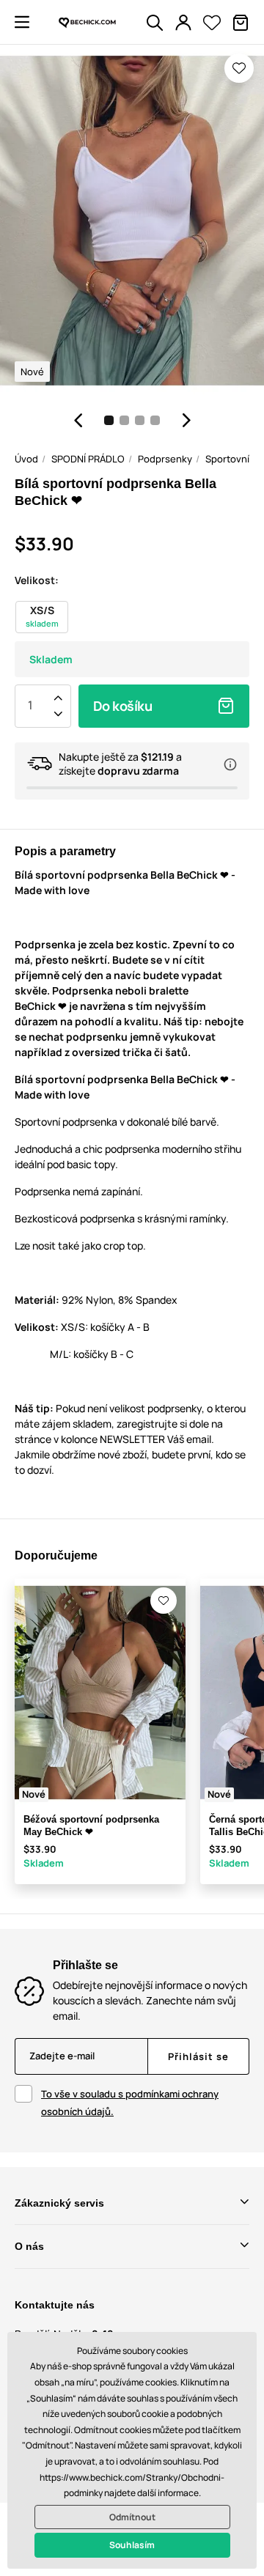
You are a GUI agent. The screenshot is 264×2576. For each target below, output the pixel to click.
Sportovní (227, 459)
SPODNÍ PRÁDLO (88, 459)
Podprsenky (165, 459)
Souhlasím (132, 2545)
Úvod (26, 459)
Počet (30, 706)
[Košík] (241, 23)
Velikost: (37, 580)
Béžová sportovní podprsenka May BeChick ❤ (91, 1826)
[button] (22, 22)
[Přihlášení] (183, 23)
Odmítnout (132, 2517)
